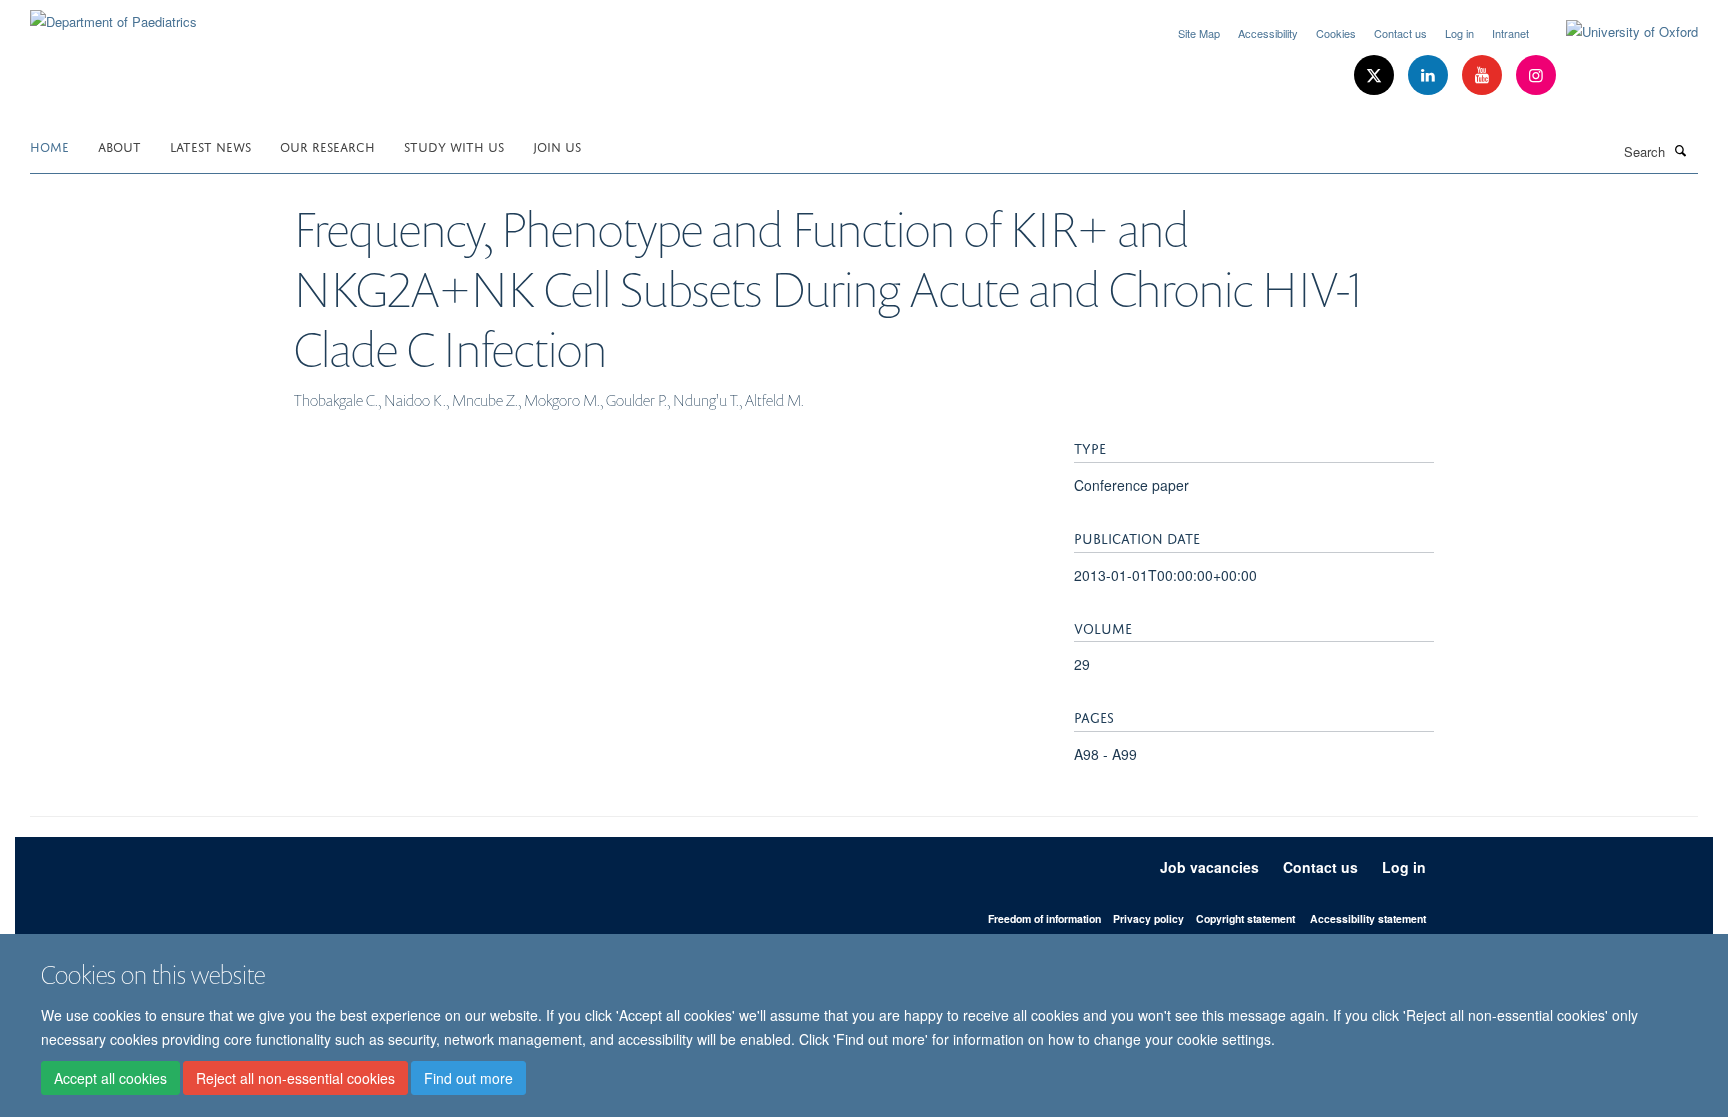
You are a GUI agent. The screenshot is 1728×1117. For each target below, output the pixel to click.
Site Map (1199, 33)
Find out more (468, 1078)
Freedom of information (1044, 918)
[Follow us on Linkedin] (1430, 75)
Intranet (1510, 33)
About (119, 145)
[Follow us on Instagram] (1536, 75)
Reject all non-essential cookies (295, 1078)
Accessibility (1268, 33)
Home (49, 145)
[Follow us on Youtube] (1484, 75)
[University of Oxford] (1617, 32)
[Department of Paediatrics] (113, 14)
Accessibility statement (1368, 918)
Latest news (210, 145)
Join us (557, 145)
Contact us (1400, 33)
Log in (1459, 33)
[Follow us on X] (1376, 75)
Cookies (1336, 33)
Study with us (454, 145)
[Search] (1681, 150)
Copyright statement (1245, 918)
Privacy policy (1148, 918)
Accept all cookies (110, 1078)
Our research (327, 145)
